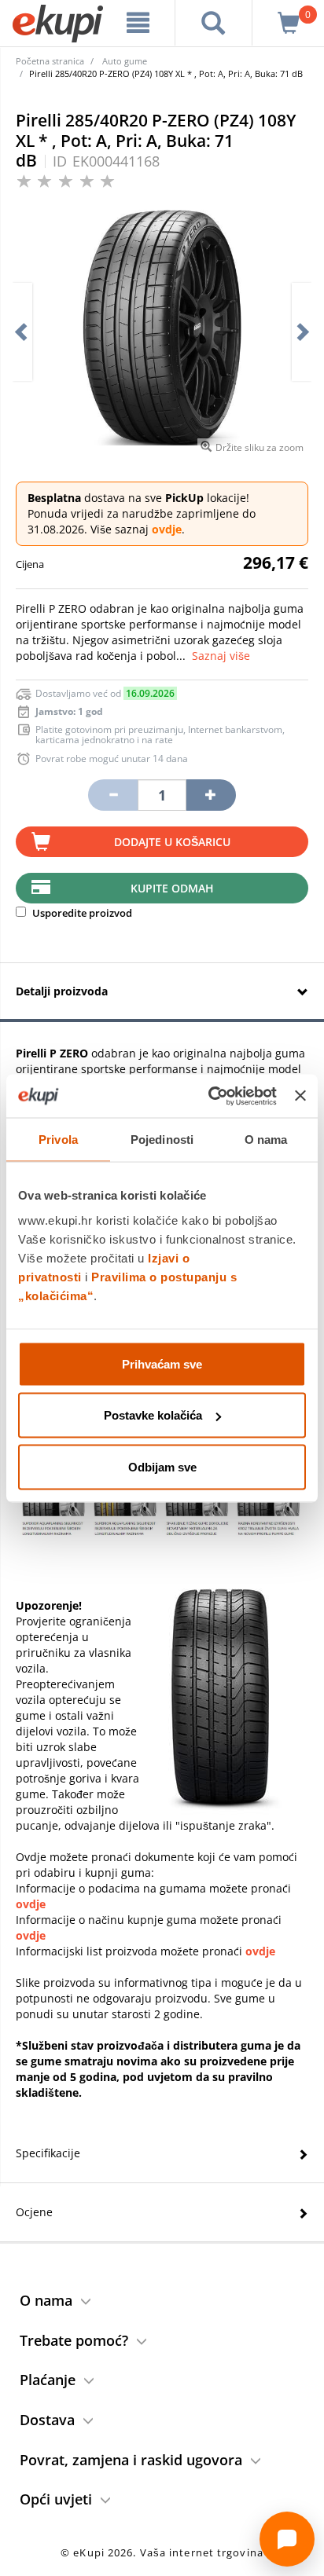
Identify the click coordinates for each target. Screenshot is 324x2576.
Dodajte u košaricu (172, 842)
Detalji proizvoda (62, 991)
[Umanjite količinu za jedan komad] (112, 795)
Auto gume (125, 61)
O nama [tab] (266, 1140)
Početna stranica (50, 61)
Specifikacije (48, 2153)
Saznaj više (221, 656)
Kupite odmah (172, 888)
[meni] (138, 23)
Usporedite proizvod (81, 913)
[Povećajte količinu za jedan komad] (211, 795)
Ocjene (34, 2212)
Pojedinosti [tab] (162, 1140)
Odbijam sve (162, 1466)
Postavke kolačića (153, 1415)
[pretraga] (214, 23)
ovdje (167, 529)
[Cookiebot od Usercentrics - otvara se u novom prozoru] (210, 1096)
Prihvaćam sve (162, 1363)
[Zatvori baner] (300, 1096)
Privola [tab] (58, 1140)
